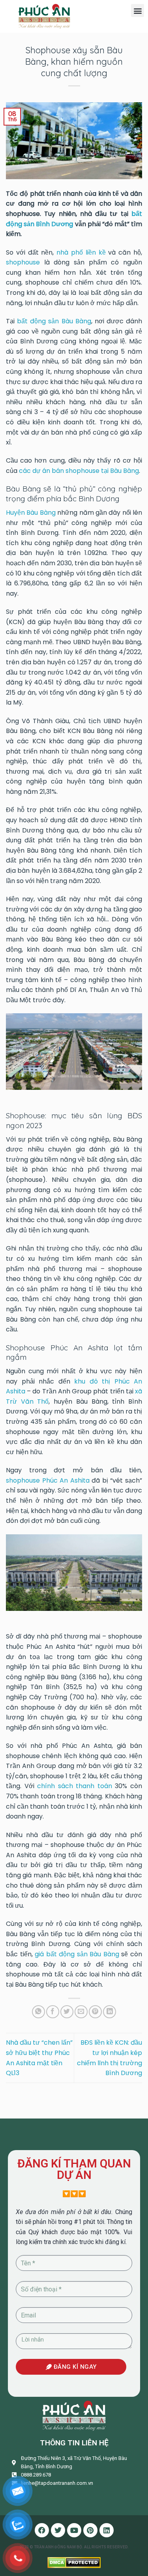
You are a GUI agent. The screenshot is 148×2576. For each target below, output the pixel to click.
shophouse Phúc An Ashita (48, 1480)
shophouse (23, 262)
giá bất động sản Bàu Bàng (77, 1954)
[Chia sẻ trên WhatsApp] (38, 2012)
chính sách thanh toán (75, 1786)
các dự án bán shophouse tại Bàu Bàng (79, 471)
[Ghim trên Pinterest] (95, 2012)
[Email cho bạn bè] (81, 2012)
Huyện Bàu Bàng (31, 513)
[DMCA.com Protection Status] (74, 2562)
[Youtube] (74, 2530)
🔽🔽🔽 (74, 2194)
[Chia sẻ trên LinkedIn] (110, 2012)
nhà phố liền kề (81, 252)
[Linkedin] (107, 2530)
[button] (138, 10)
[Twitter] (58, 2530)
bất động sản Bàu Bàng (54, 321)
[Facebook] (42, 2530)
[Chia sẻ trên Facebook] (53, 2012)
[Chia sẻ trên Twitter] (67, 2012)
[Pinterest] (90, 2530)
